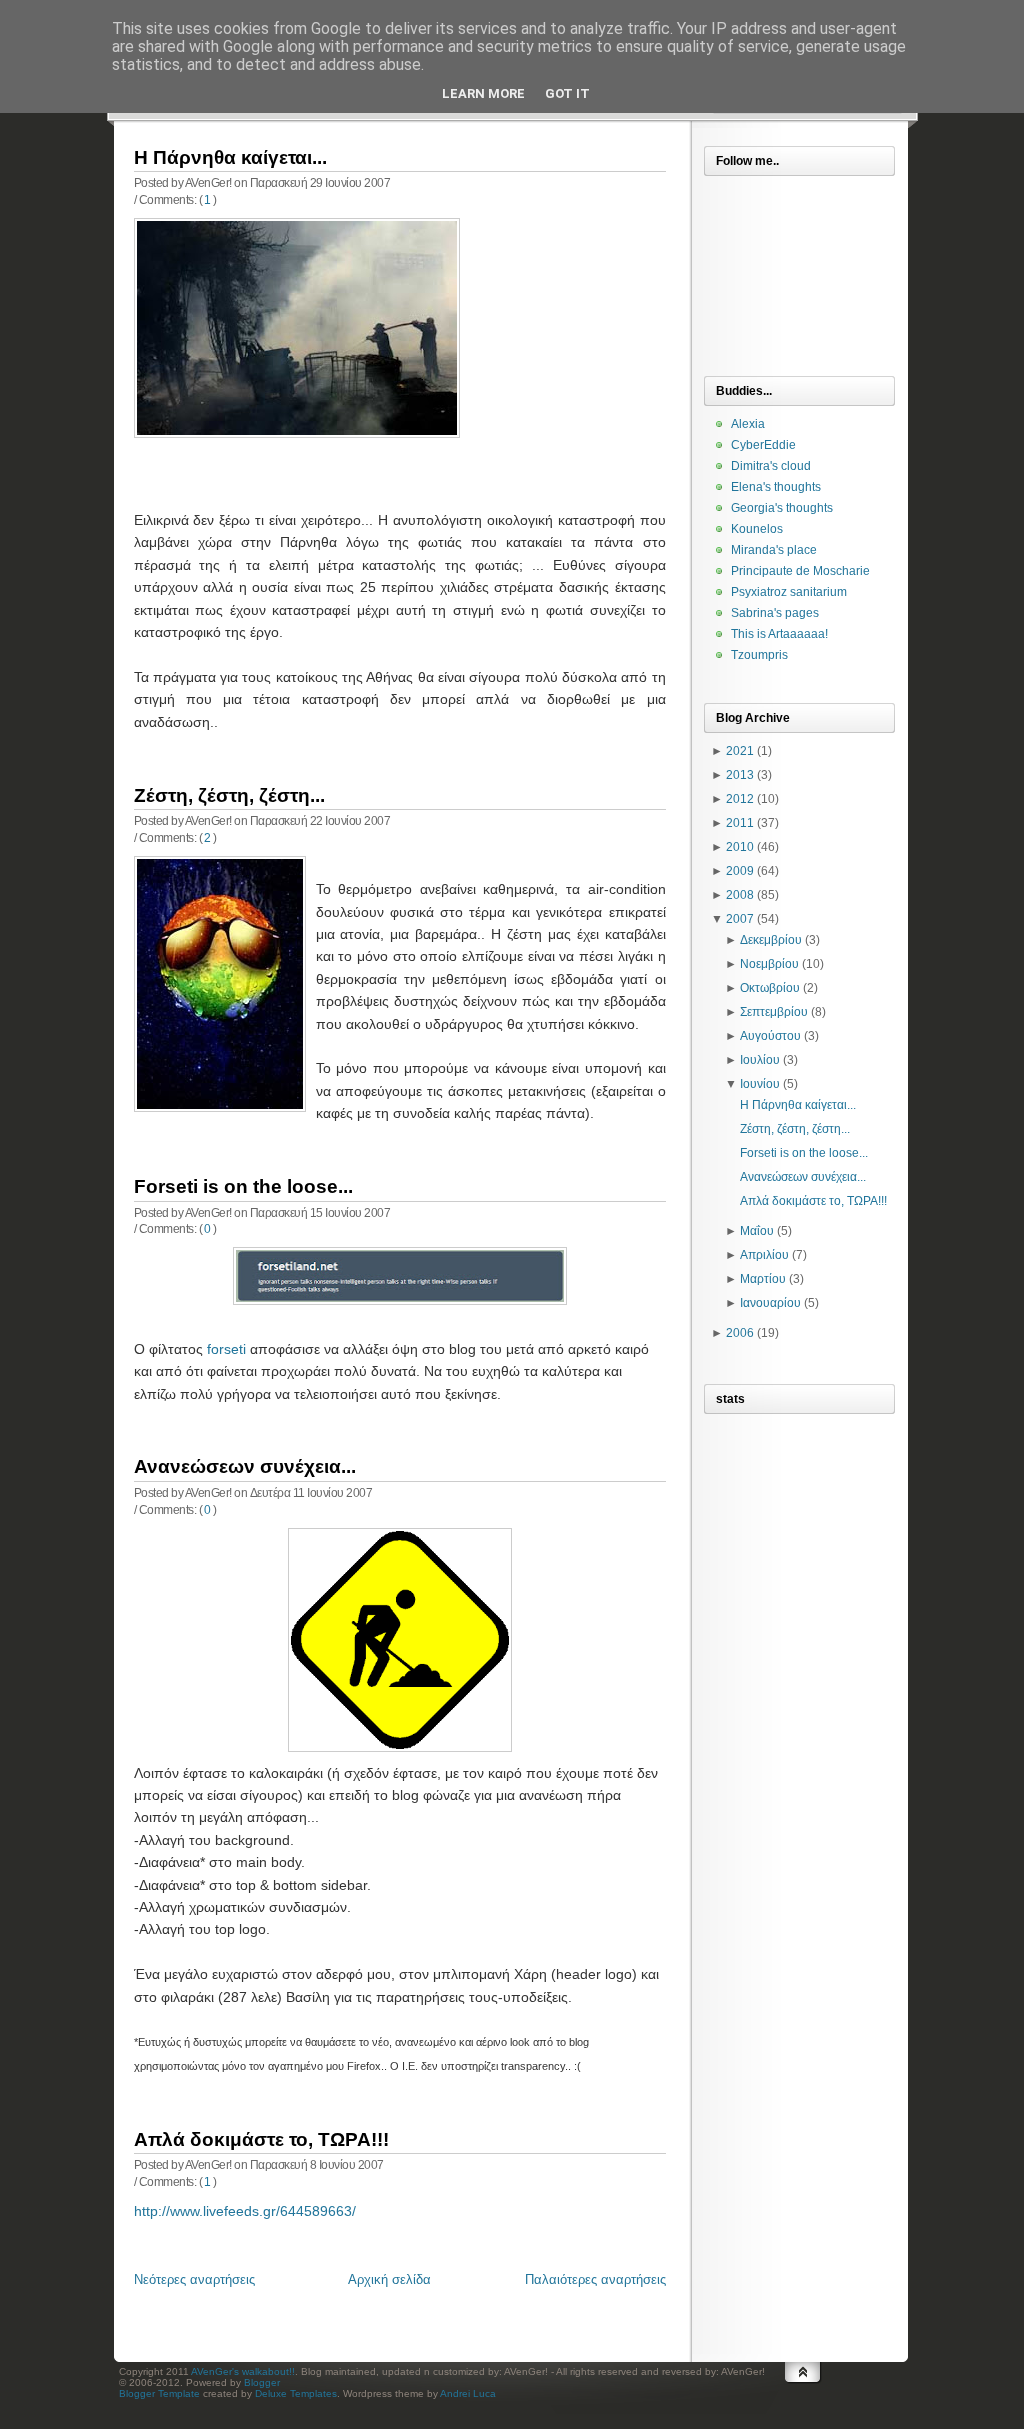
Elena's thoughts (776, 487)
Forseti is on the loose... (243, 1186)
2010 (740, 847)
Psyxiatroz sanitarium (789, 592)
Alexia (748, 424)
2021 (740, 751)
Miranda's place (774, 550)
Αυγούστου (770, 1036)
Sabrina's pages (775, 613)
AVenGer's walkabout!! (243, 2371)
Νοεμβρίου (769, 964)
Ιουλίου (760, 1060)
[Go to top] (803, 2392)
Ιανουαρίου (770, 1303)
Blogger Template (159, 2393)
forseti (226, 1349)
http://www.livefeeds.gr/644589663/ (245, 2211)
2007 (740, 919)
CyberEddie (763, 445)
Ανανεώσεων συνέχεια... (245, 1466)
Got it (567, 93)
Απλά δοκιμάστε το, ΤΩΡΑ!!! (261, 2139)
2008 (740, 895)
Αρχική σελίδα (389, 2279)
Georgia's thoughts (782, 508)
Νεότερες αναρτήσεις (194, 2279)
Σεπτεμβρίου (774, 1012)
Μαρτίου (763, 1279)
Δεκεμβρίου (771, 940)
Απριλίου (764, 1255)
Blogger (262, 2382)
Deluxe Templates (296, 2393)
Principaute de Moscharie (800, 571)
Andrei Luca (468, 2393)
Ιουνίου (760, 1084)
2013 (740, 775)
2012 (740, 799)
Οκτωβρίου (770, 988)
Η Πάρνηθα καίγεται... (230, 157)
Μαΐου (757, 1231)
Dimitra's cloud (771, 466)
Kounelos (757, 529)
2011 (740, 823)
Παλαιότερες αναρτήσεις (595, 2279)
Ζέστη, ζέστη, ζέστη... (229, 795)
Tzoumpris (759, 655)
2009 (740, 871)
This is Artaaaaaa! (779, 634)
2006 (740, 1333)
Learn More (483, 93)
